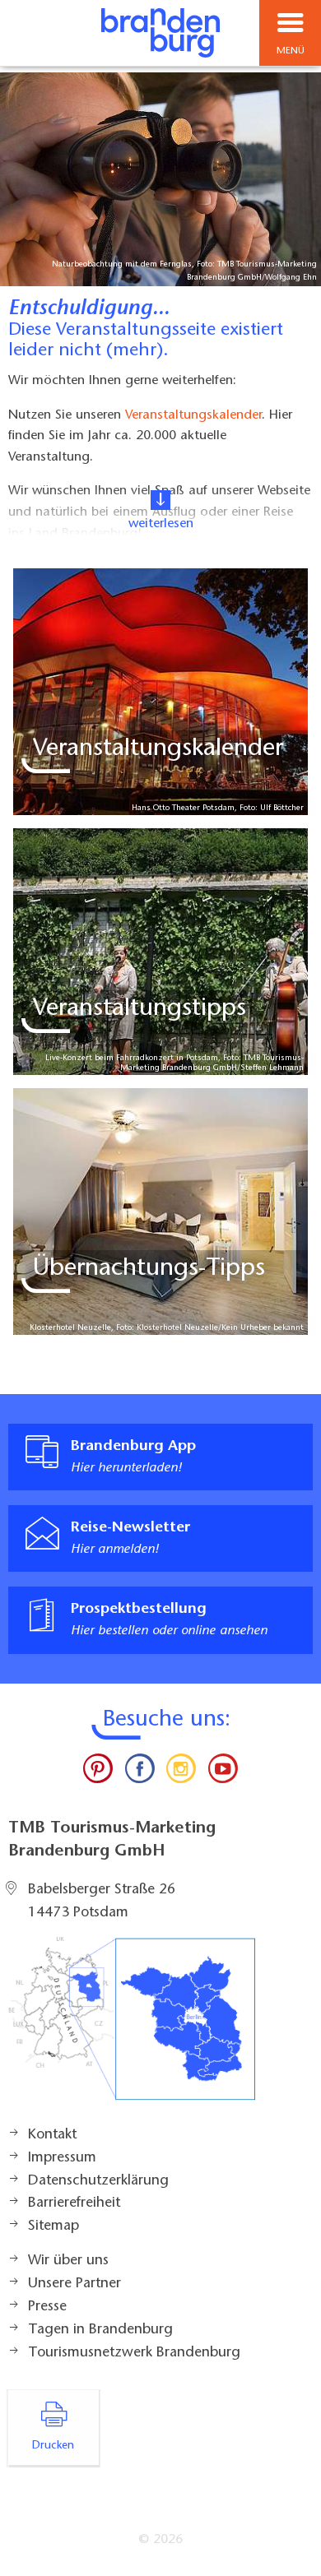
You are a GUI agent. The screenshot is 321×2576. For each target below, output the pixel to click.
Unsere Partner (74, 2284)
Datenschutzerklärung (98, 2181)
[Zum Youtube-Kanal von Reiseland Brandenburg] (222, 1772)
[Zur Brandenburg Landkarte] (132, 2027)
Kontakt (52, 2135)
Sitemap (53, 2226)
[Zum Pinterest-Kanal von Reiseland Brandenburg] (98, 1772)
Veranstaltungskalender (193, 415)
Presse (47, 2307)
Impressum (62, 2158)
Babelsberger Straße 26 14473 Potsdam (102, 1902)
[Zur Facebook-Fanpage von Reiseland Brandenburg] (140, 1772)
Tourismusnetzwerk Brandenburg (134, 2353)
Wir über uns (68, 2261)
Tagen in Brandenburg (100, 2330)
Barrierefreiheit (74, 2203)
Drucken (53, 2446)
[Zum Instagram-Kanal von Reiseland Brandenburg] (181, 1772)
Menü (291, 51)
